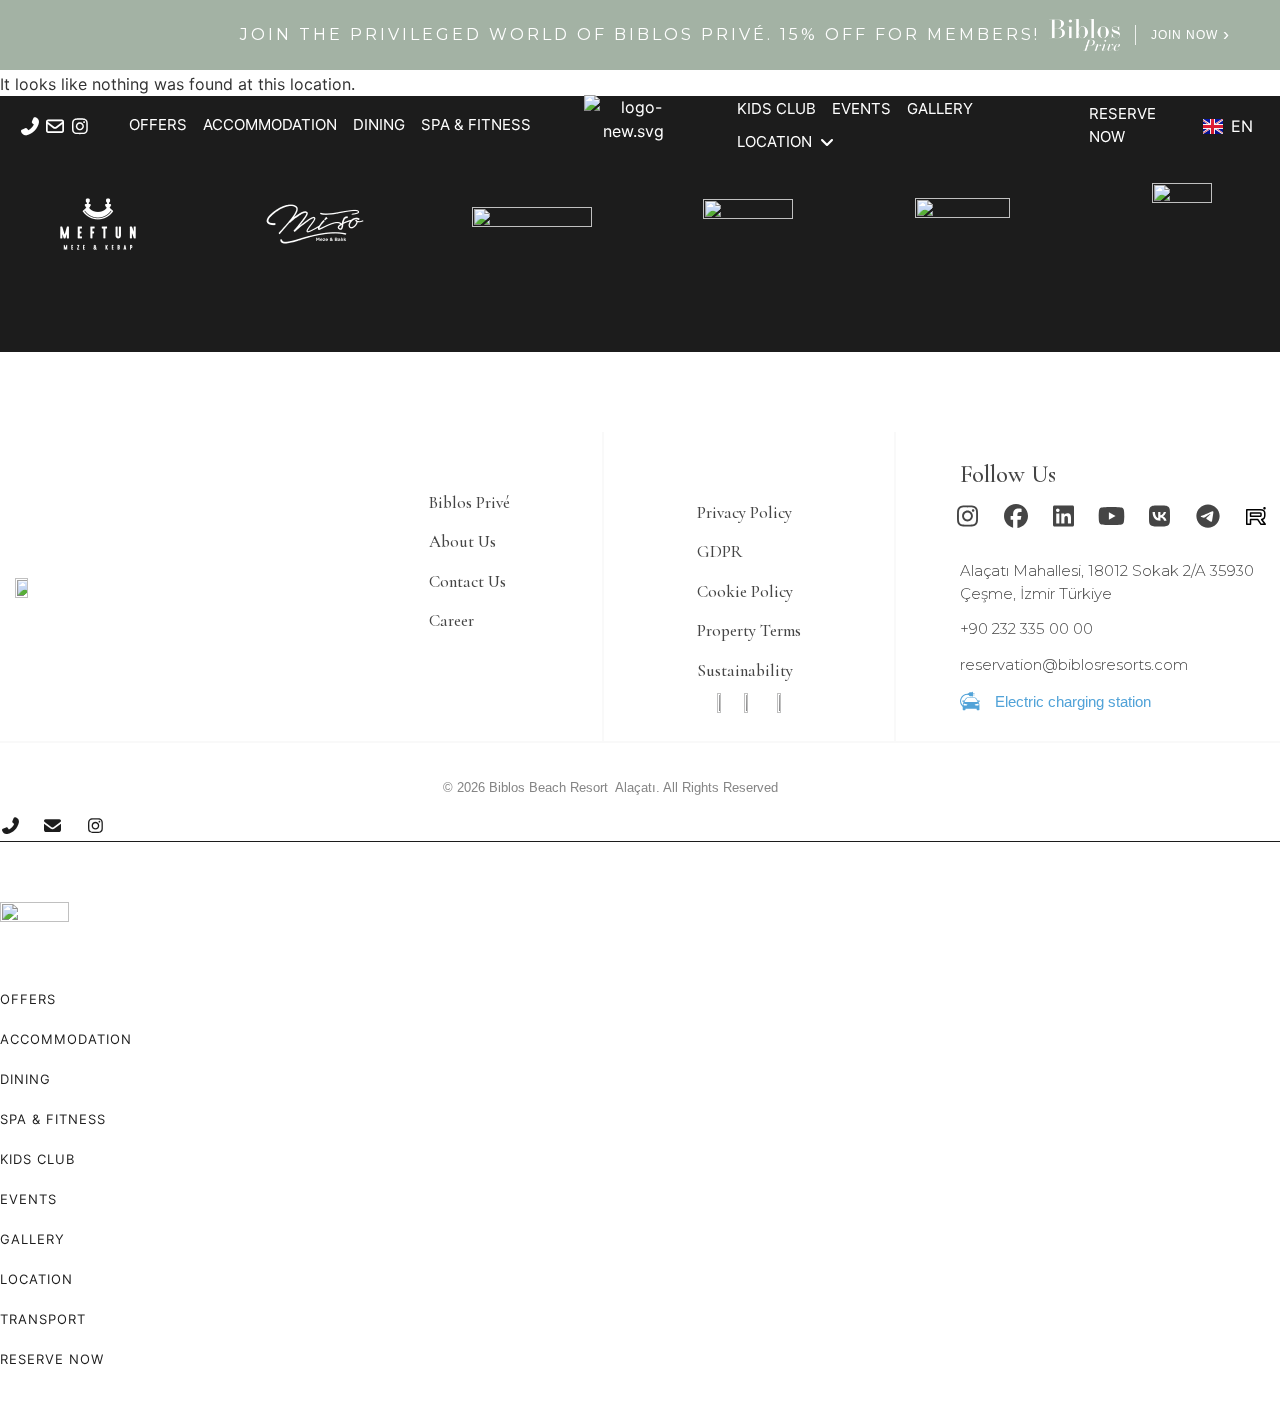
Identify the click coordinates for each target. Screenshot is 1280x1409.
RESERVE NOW (52, 1359)
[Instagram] (80, 126)
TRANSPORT (43, 1319)
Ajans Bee (808, 787)
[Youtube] (1112, 516)
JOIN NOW (1184, 35)
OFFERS (28, 999)
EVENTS (28, 1199)
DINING (25, 1079)
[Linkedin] (1064, 516)
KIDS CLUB (37, 1159)
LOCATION (36, 1279)
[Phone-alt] (30, 126)
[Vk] (1160, 516)
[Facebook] (1016, 516)
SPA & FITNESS (53, 1119)
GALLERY (32, 1239)
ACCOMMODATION (66, 1039)
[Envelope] (55, 126)
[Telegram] (1208, 516)
